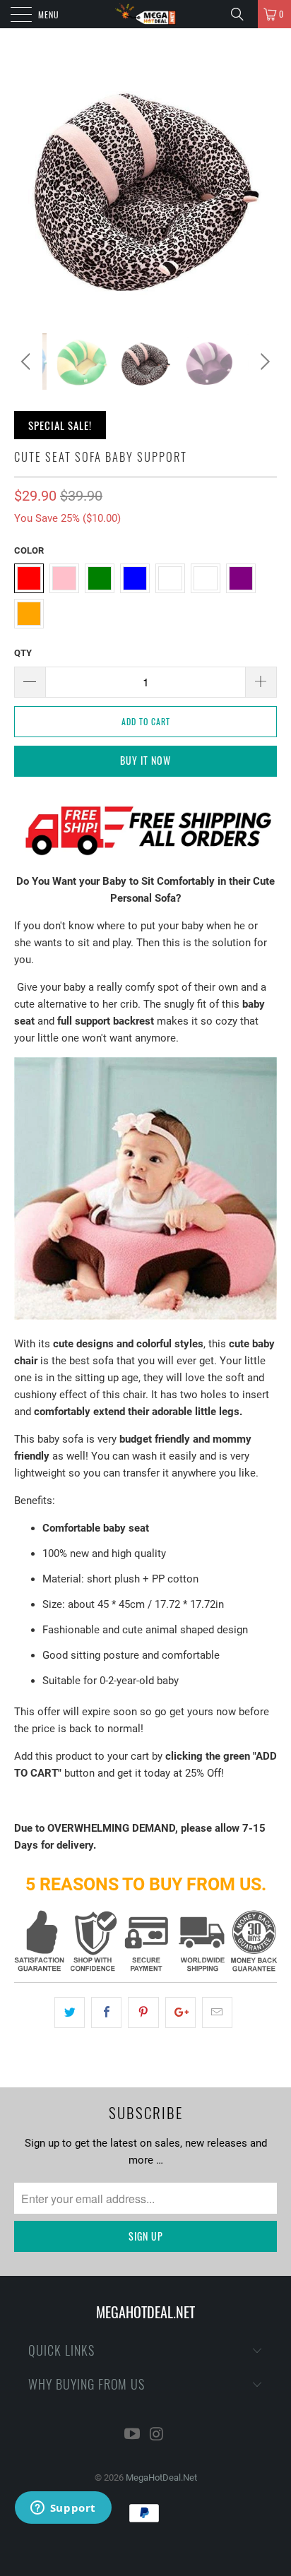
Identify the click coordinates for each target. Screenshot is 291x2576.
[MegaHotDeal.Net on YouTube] (133, 2435)
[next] (263, 362)
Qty (23, 653)
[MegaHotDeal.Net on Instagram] (158, 2435)
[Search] (242, 14)
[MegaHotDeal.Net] (145, 14)
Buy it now (145, 760)
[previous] (28, 362)
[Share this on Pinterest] (143, 2012)
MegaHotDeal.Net (161, 2477)
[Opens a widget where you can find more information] (63, 2509)
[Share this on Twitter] (70, 2012)
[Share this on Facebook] (106, 2012)
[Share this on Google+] (180, 2012)
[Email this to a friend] (217, 2012)
